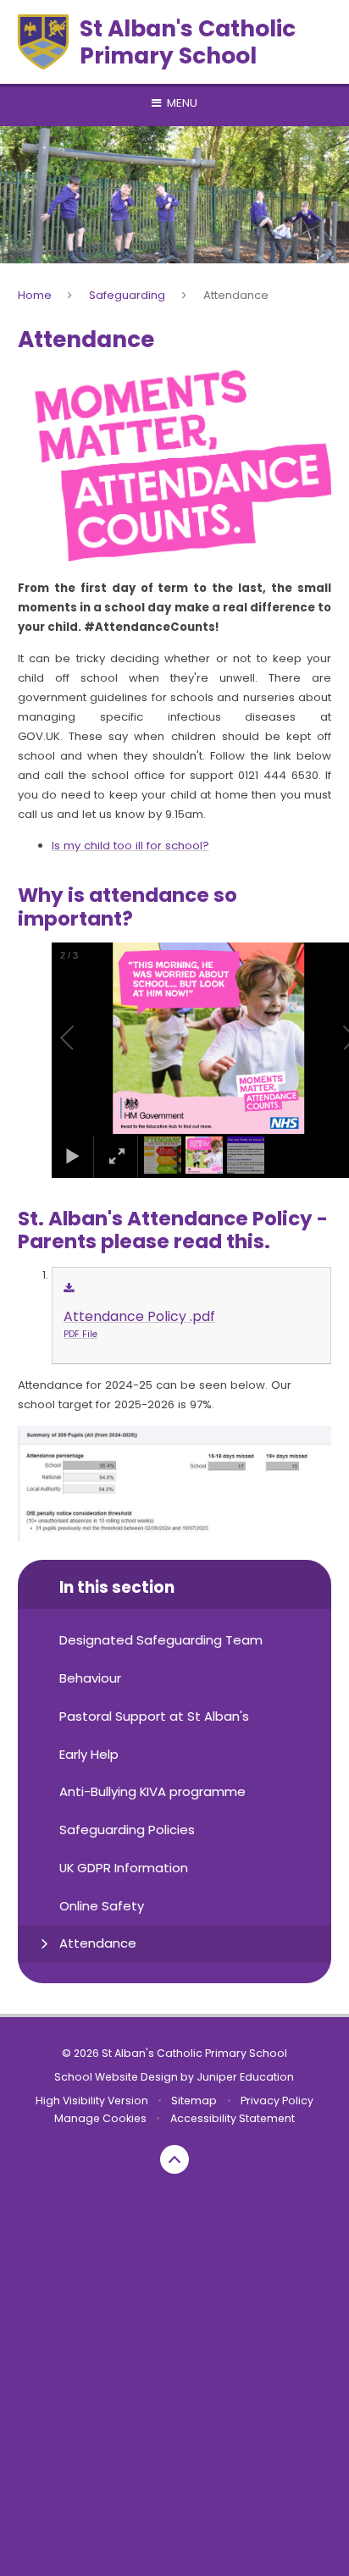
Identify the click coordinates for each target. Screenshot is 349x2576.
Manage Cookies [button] (100, 2118)
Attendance (236, 295)
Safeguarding (127, 295)
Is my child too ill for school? (130, 846)
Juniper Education (245, 2077)
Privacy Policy (277, 2101)
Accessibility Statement (233, 2118)
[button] (86, 1038)
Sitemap (194, 2101)
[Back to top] (174, 2159)
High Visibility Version (92, 2101)
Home (35, 295)
